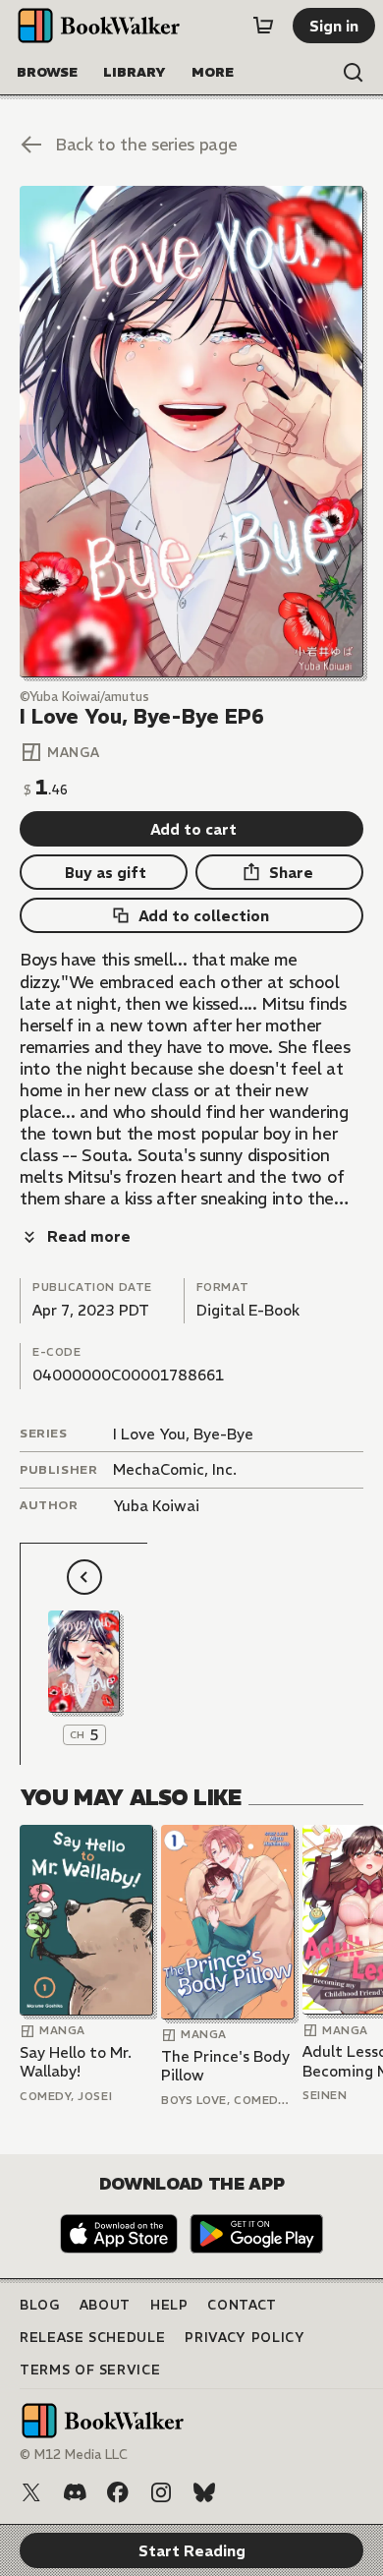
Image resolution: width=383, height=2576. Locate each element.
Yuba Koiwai (156, 1506)
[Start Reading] (191, 432)
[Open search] (354, 73)
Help (169, 2305)
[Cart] (263, 26)
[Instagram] (161, 2492)
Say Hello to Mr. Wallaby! (76, 2062)
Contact (242, 2305)
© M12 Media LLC (74, 2455)
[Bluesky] (204, 2492)
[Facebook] (118, 2492)
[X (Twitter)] (31, 2492)
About (105, 2305)
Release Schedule (92, 2338)
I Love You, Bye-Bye (183, 1434)
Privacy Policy (245, 2338)
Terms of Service (90, 2370)
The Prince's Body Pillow (225, 2066)
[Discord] (75, 2492)
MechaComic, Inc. (175, 1469)
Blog (40, 2305)
